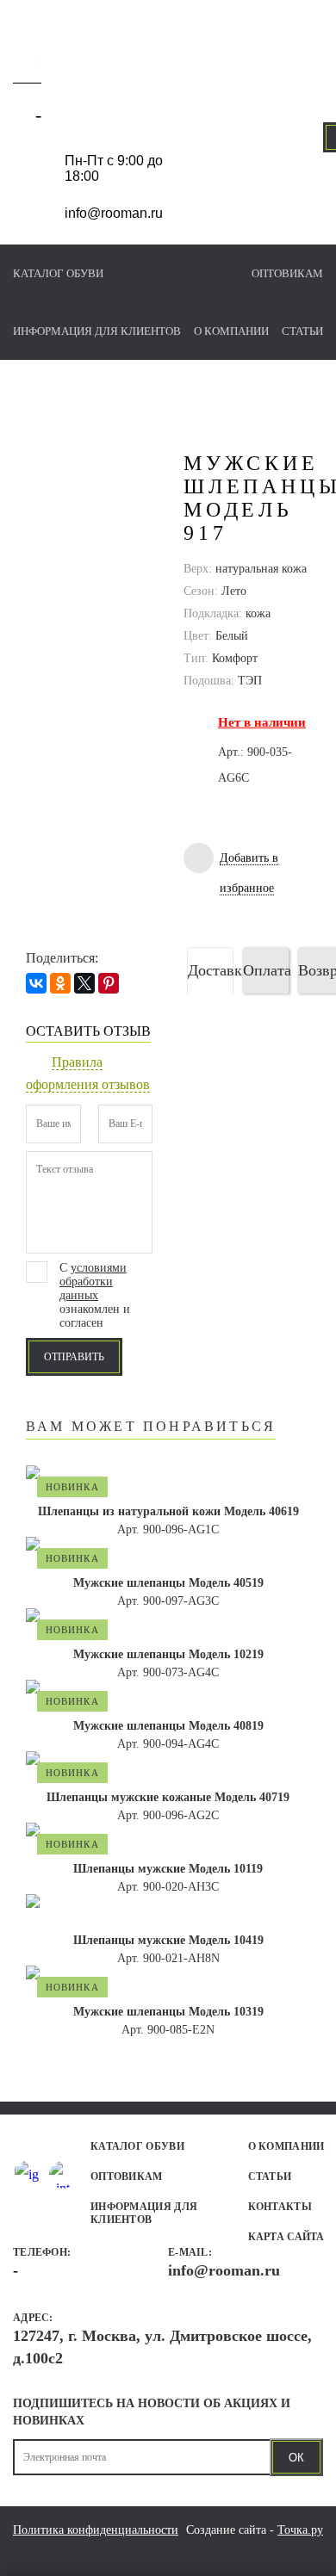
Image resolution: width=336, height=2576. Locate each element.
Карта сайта (286, 2237)
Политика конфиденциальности (96, 2530)
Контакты (280, 2207)
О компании (231, 331)
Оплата (266, 970)
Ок (296, 2458)
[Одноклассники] (60, 983)
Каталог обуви (58, 273)
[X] (84, 983)
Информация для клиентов (97, 331)
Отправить (74, 1357)
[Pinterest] (109, 983)
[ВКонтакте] (36, 983)
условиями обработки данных (93, 1282)
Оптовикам (287, 273)
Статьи (302, 331)
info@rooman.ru (114, 213)
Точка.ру (300, 2530)
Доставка (211, 970)
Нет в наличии (262, 722)
